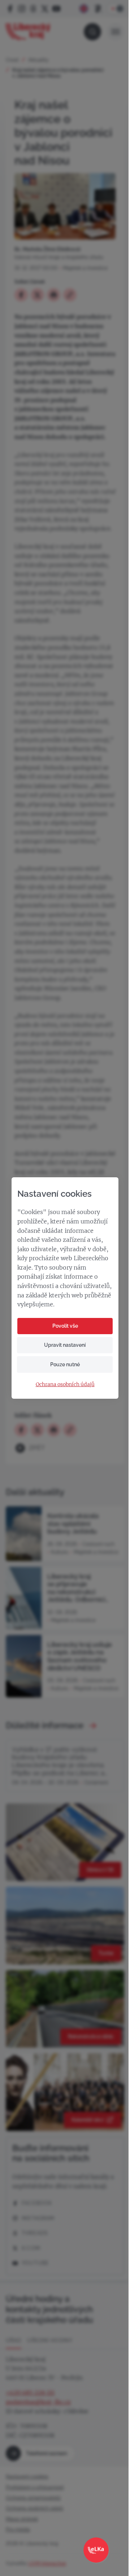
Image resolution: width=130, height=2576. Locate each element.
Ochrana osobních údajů (65, 1384)
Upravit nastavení (65, 1345)
